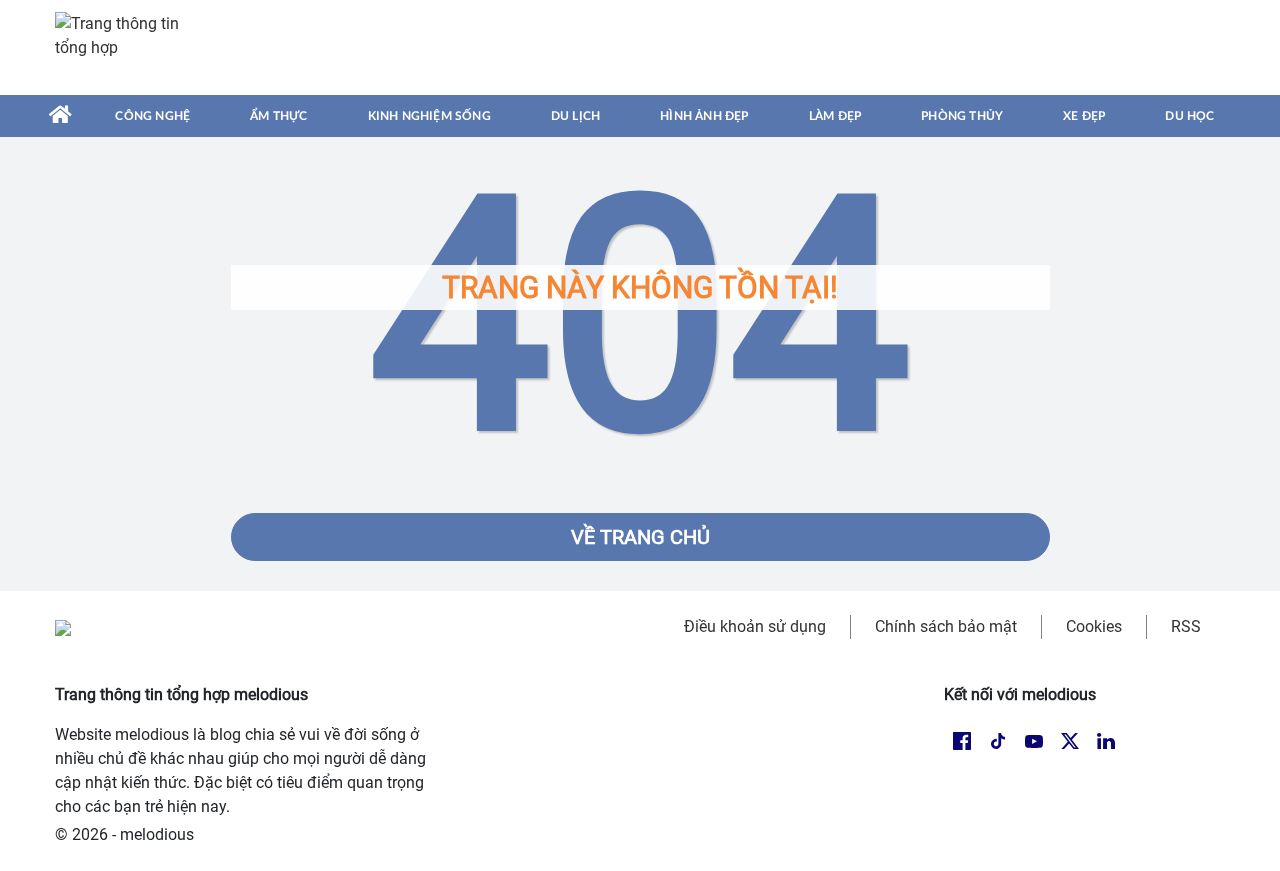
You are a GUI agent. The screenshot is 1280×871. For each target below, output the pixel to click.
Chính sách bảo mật (946, 626)
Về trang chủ (640, 537)
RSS (1186, 626)
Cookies (1094, 626)
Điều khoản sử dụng (755, 626)
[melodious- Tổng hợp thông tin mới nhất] (127, 47)
